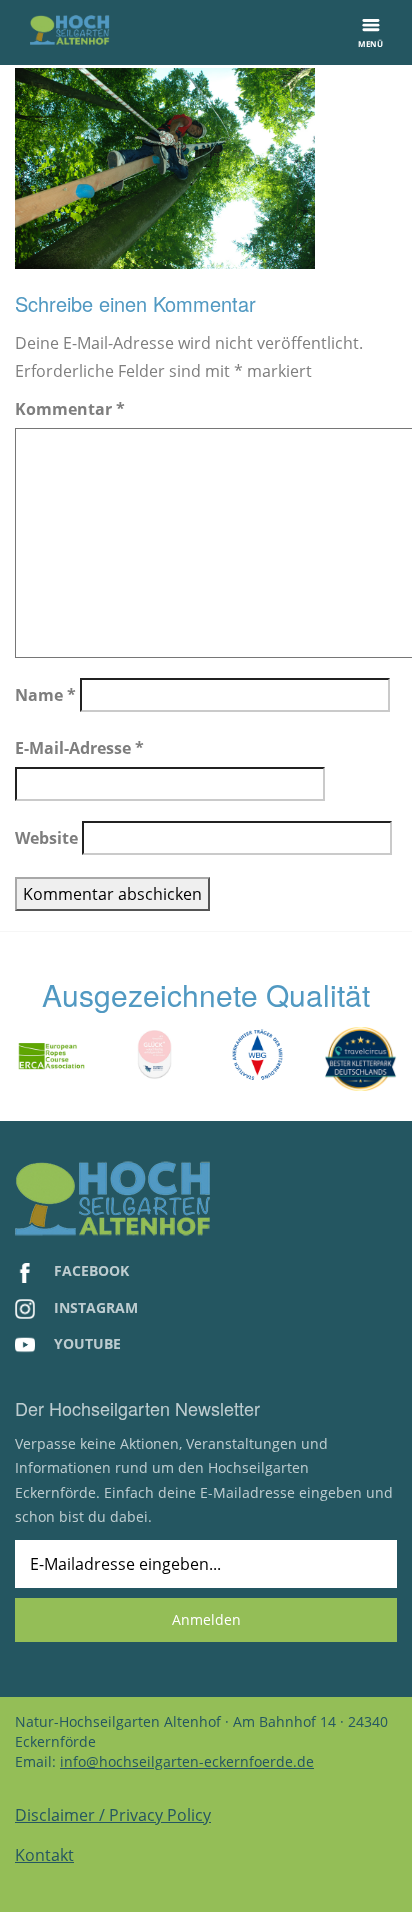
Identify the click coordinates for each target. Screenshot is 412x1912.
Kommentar (70, 409)
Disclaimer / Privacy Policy (113, 1815)
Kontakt (44, 1855)
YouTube (85, 1343)
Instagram (94, 1307)
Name (45, 695)
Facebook (89, 1270)
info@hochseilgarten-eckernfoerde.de (187, 1761)
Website (46, 838)
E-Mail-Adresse (79, 748)
